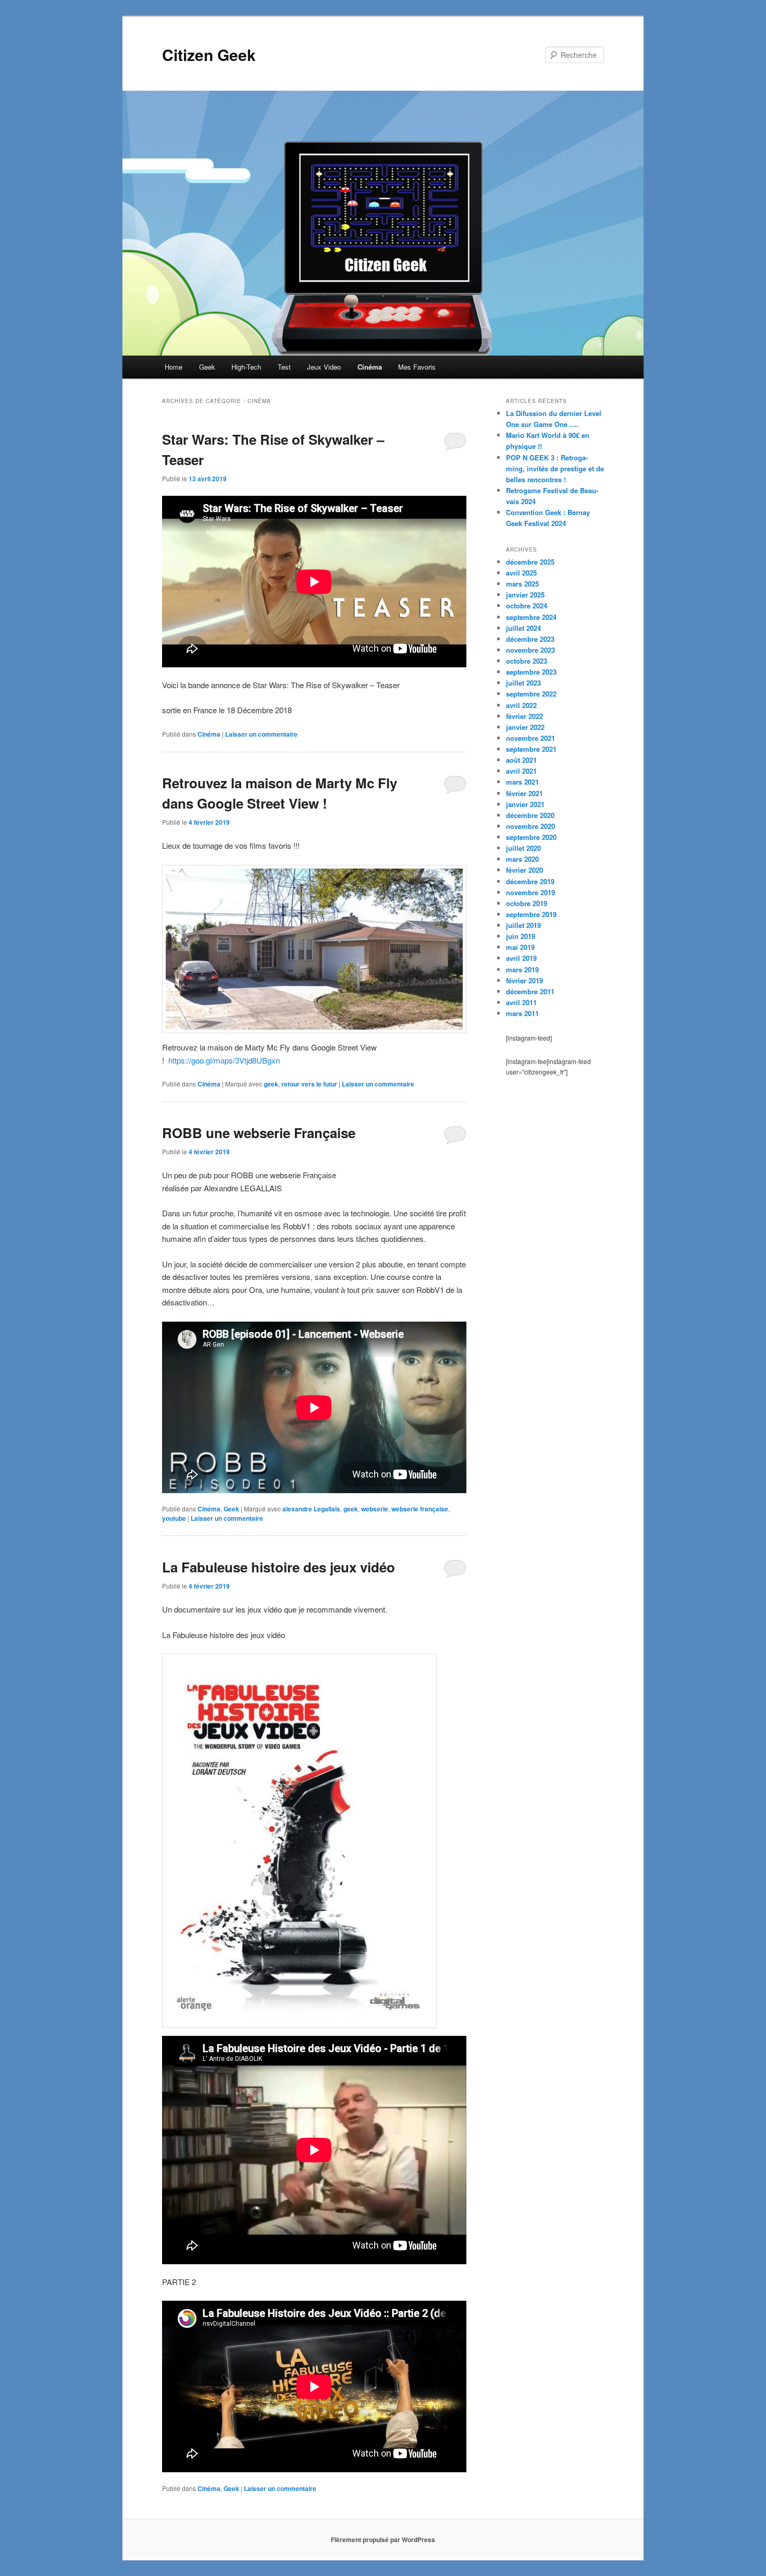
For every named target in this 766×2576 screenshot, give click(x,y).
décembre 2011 (530, 991)
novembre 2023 (530, 650)
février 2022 (524, 716)
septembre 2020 (531, 837)
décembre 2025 (530, 562)
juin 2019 (521, 936)
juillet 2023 (523, 683)
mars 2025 (522, 584)
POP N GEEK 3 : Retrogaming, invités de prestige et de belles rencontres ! (555, 468)
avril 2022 (521, 705)
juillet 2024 (523, 628)
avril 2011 (521, 1002)
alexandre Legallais (311, 1509)
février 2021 (524, 793)
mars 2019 (522, 969)
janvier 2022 (525, 727)
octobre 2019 (527, 903)
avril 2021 (521, 771)
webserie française (420, 1509)
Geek (207, 367)
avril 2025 (521, 573)
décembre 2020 (530, 815)
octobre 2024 (527, 606)
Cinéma (370, 367)
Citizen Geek (209, 54)
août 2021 (521, 760)
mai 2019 (520, 947)
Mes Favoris (417, 367)
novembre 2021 (530, 738)
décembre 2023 (530, 639)
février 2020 (524, 870)
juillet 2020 (523, 848)
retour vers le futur (309, 1084)
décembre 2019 (530, 881)
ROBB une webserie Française (259, 1133)
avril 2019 (521, 958)
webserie (375, 1509)
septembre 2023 (531, 672)
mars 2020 (522, 859)
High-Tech (246, 367)
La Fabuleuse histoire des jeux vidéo (279, 1567)
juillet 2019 (523, 925)
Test (284, 367)
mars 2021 (522, 782)
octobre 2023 (527, 661)
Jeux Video (324, 367)
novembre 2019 (530, 892)
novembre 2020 (530, 826)
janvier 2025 (525, 595)
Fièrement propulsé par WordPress (383, 2540)
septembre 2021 (531, 749)
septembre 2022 (531, 694)
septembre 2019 (531, 914)
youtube (174, 1518)
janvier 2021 (525, 804)
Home (174, 367)
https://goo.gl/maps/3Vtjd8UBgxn (224, 1060)
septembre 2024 (531, 617)
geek (271, 1084)
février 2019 (524, 980)
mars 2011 (522, 1013)
